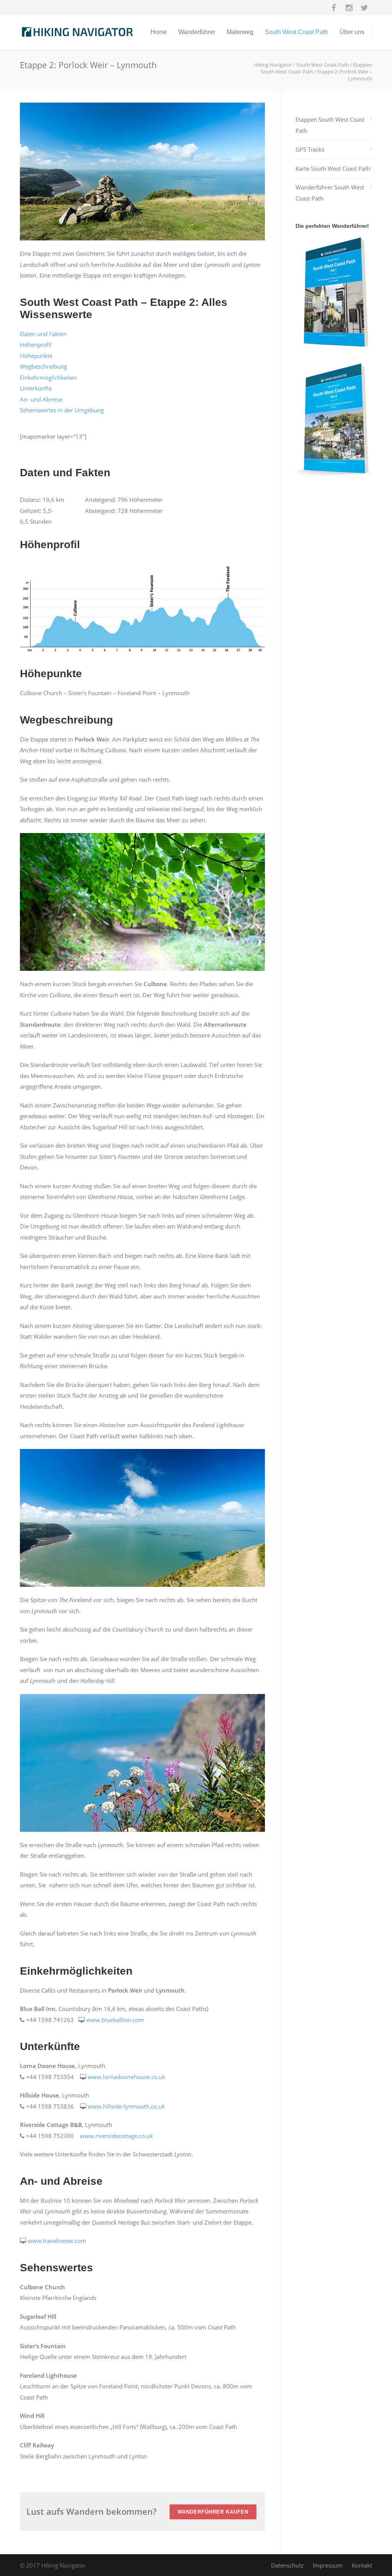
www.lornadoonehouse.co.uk (127, 2077)
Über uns (352, 32)
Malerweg (240, 32)
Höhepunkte (36, 356)
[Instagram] (349, 8)
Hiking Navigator (273, 65)
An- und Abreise (41, 399)
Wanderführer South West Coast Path (330, 193)
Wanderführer (197, 32)
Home (159, 32)
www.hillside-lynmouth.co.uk (126, 2106)
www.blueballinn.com (115, 2020)
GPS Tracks (310, 149)
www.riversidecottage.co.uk (117, 2136)
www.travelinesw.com (57, 2241)
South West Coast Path (296, 32)
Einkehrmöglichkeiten (48, 377)
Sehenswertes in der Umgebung (62, 410)
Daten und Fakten (43, 334)
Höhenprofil (36, 345)
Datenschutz (287, 2565)
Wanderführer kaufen (213, 2512)
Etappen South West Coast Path (330, 125)
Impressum (328, 2565)
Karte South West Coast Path (333, 168)
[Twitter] (364, 8)
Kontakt (362, 2565)
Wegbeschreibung (43, 366)
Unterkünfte (36, 388)
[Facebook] (334, 8)
